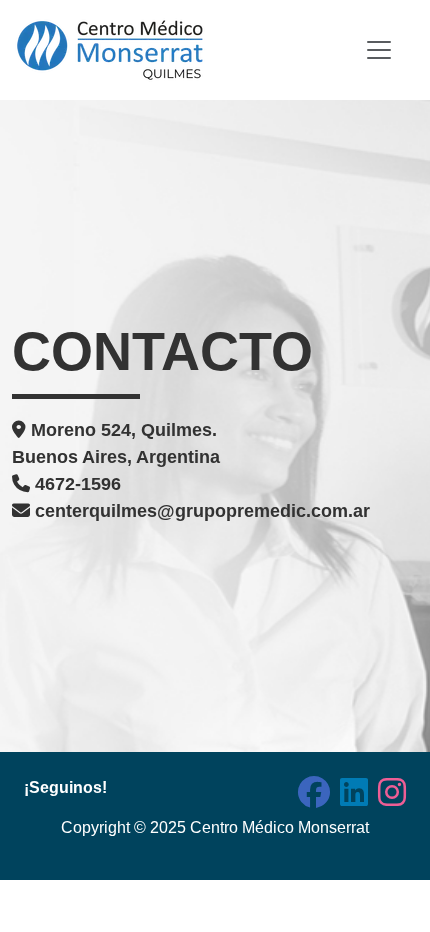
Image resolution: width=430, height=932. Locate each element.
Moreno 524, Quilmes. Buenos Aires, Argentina (116, 443)
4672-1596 (75, 484)
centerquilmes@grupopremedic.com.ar (200, 511)
